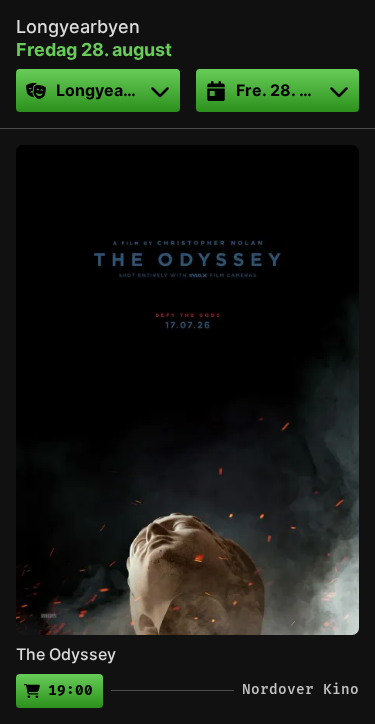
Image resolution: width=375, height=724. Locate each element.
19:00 (70, 690)
